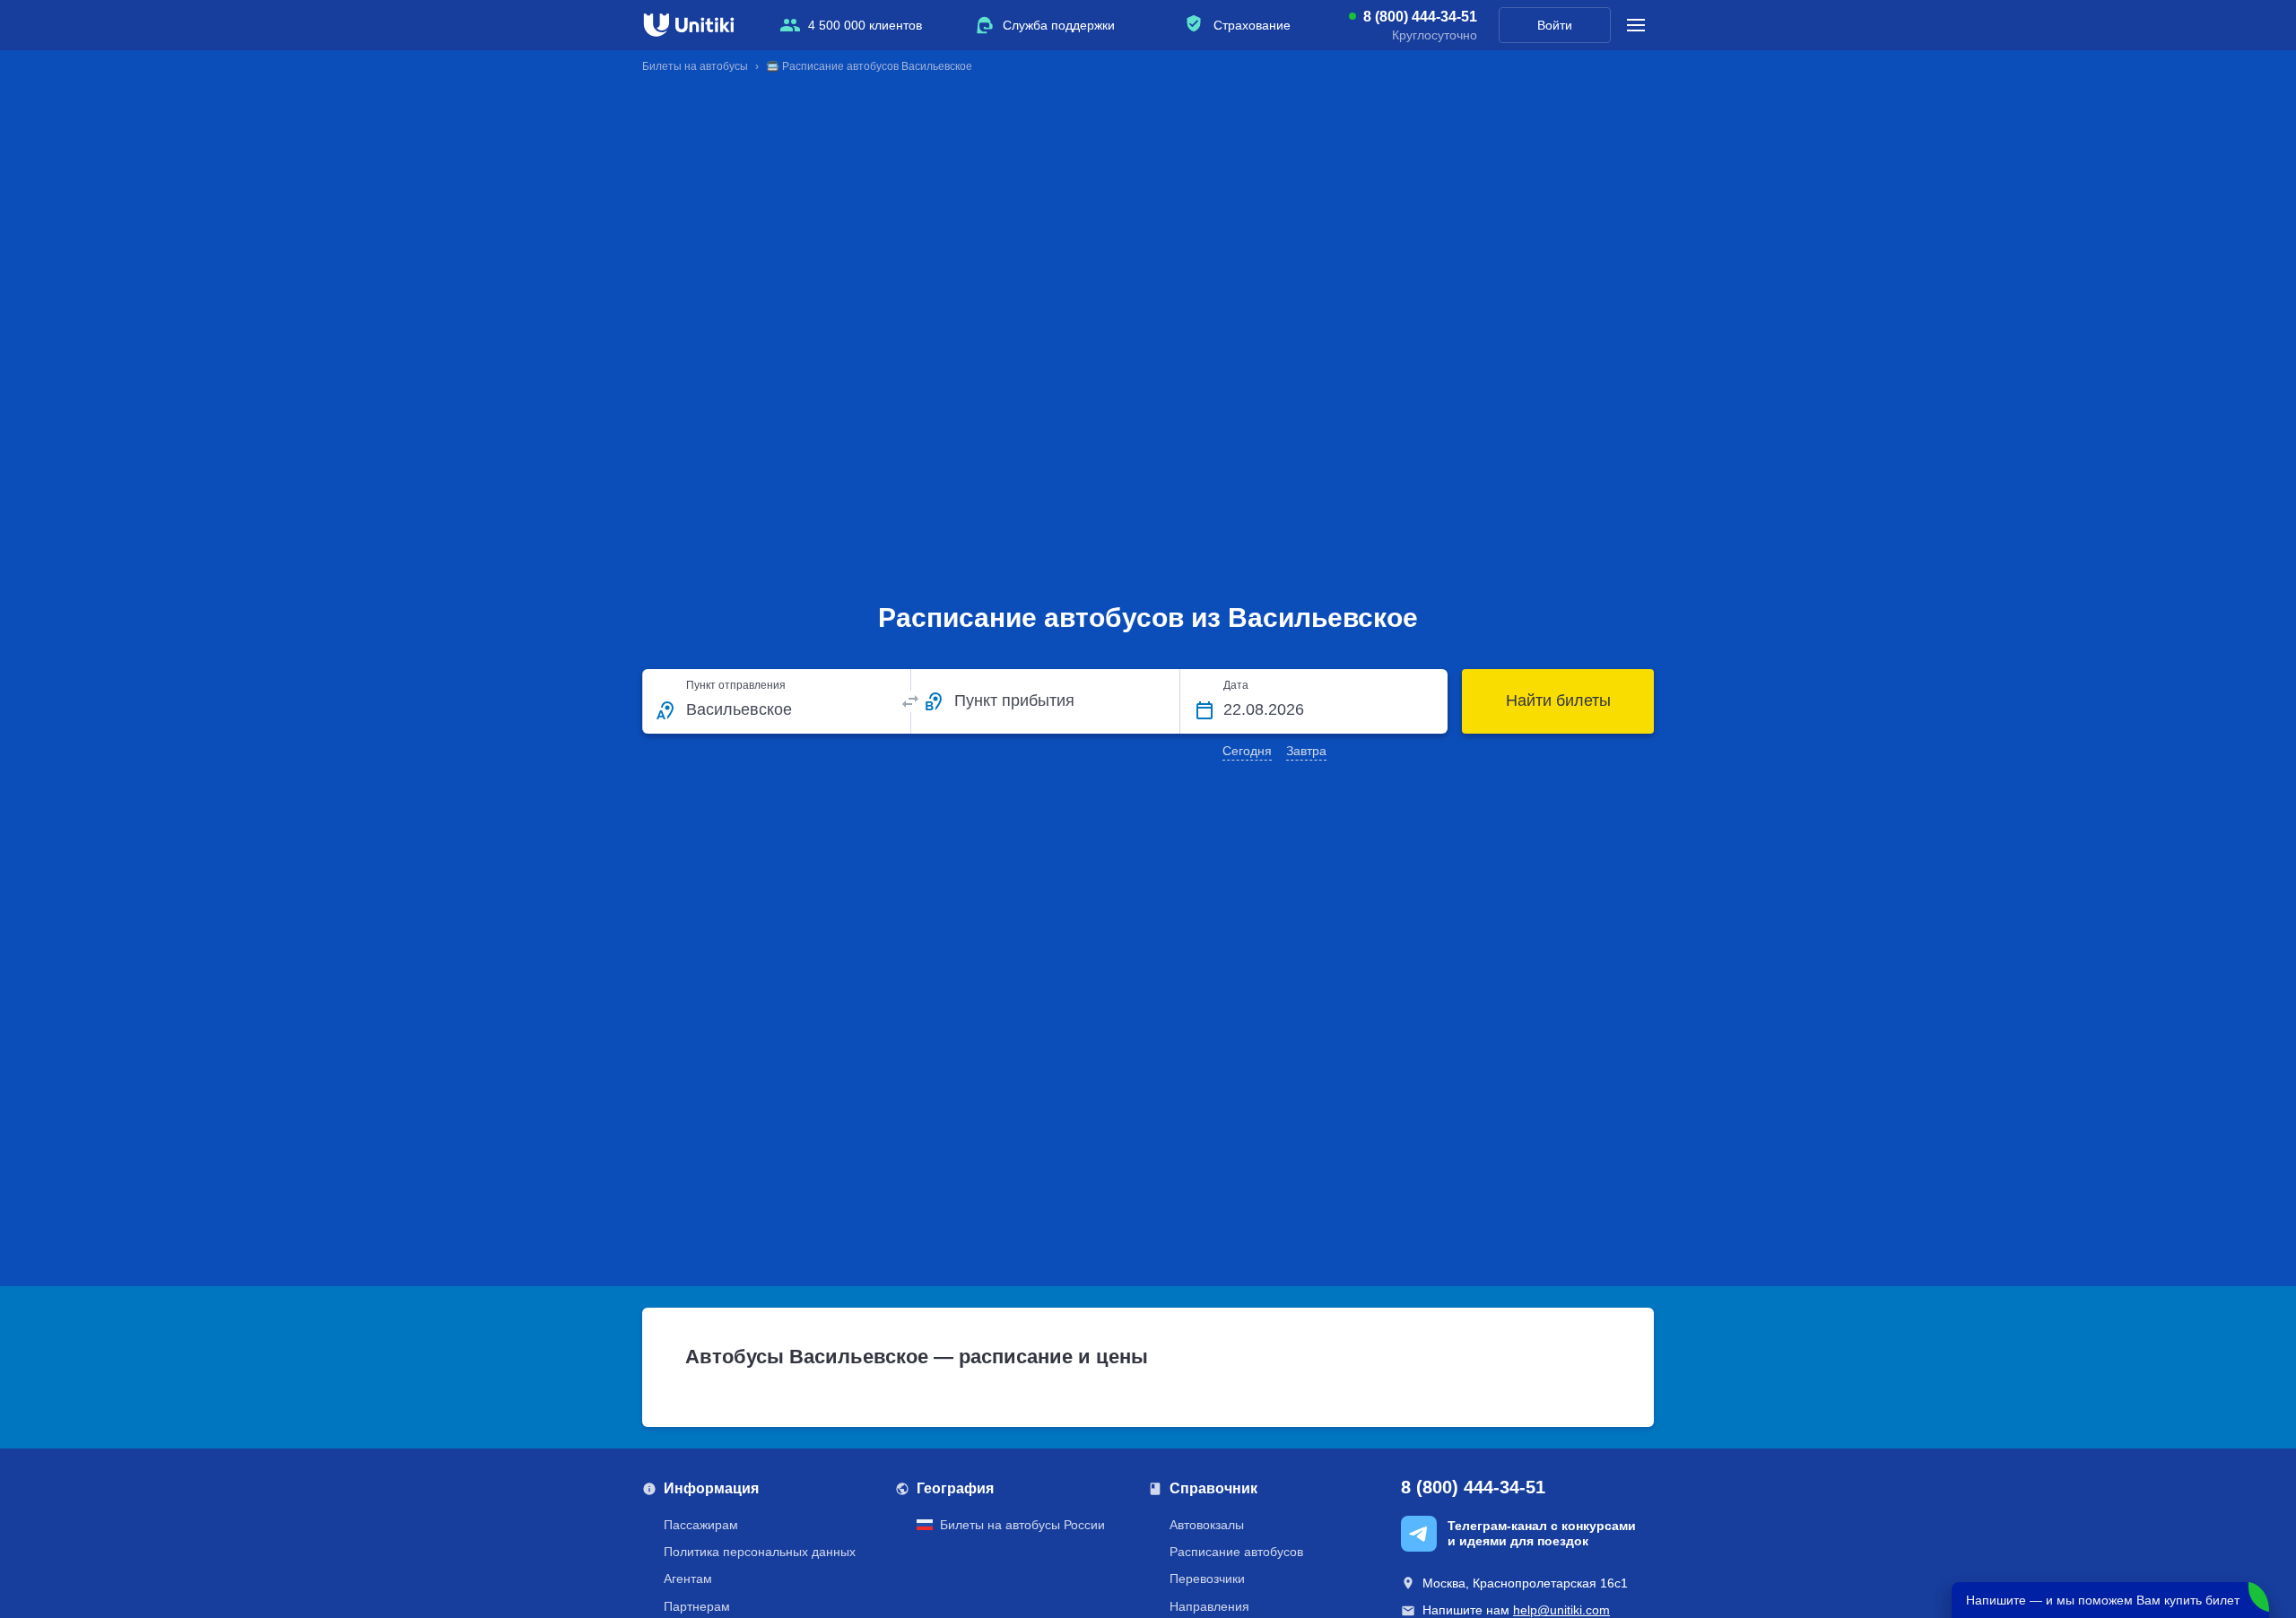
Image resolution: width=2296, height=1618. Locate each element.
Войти (1555, 25)
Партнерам (697, 1606)
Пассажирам (701, 1525)
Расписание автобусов (1236, 1552)
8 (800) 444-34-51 (1420, 17)
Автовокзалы (1207, 1525)
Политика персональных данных (760, 1552)
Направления (1209, 1606)
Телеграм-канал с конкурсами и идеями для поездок (1542, 1533)
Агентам (688, 1579)
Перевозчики (1207, 1579)
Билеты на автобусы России (1022, 1525)
